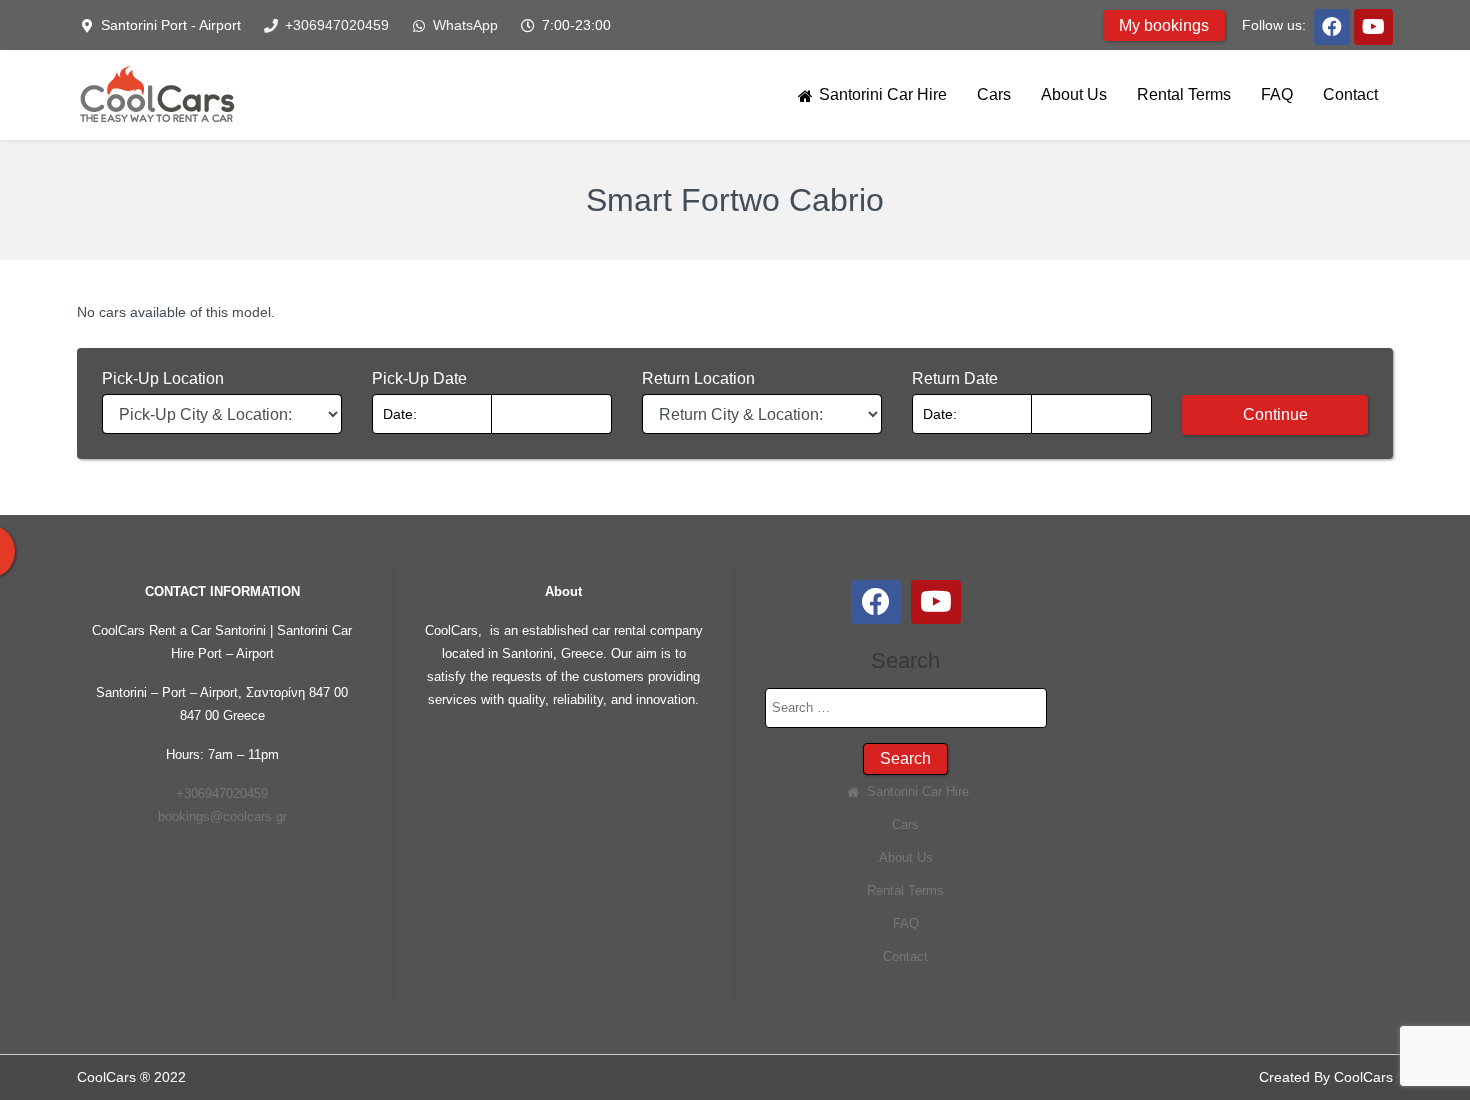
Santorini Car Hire (881, 94)
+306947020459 (335, 25)
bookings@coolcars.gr (222, 816)
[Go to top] (1438, 1068)
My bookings (1164, 25)
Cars (994, 94)
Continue (1275, 414)
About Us (1074, 94)
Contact (1350, 94)
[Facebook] (1332, 25)
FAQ (1277, 94)
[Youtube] (1373, 25)
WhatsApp (463, 25)
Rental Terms (1184, 94)
